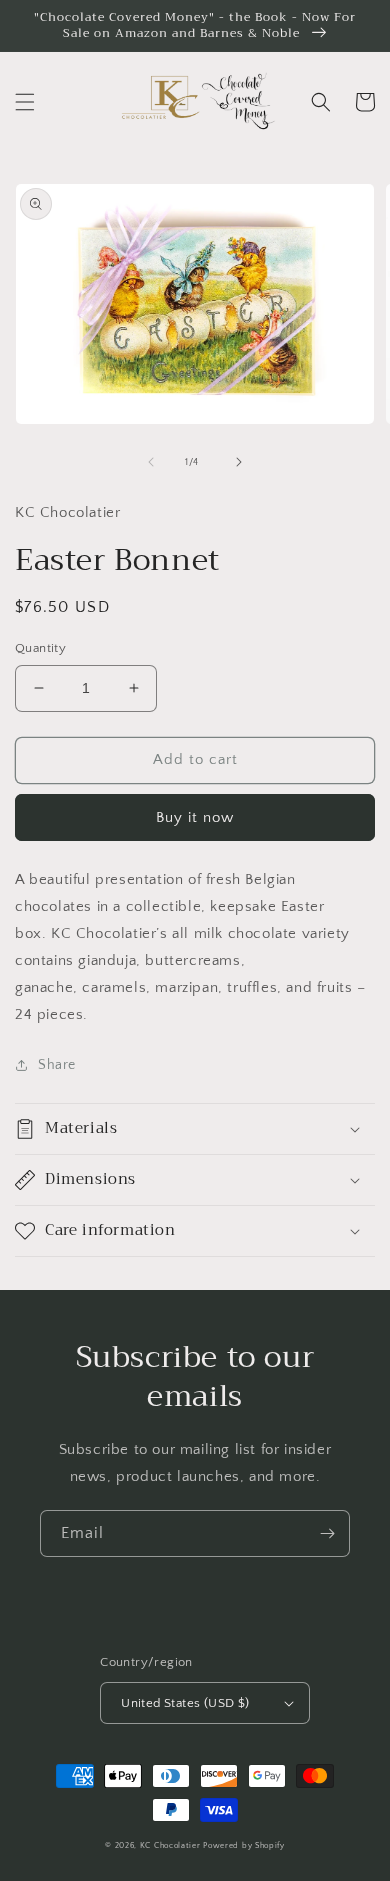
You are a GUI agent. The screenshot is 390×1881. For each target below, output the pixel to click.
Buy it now (195, 817)
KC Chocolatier (170, 1845)
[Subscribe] (327, 1533)
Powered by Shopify (244, 1845)
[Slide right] (239, 462)
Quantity (40, 648)
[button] (25, 102)
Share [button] (57, 1065)
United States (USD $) (185, 1703)
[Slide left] (151, 462)
